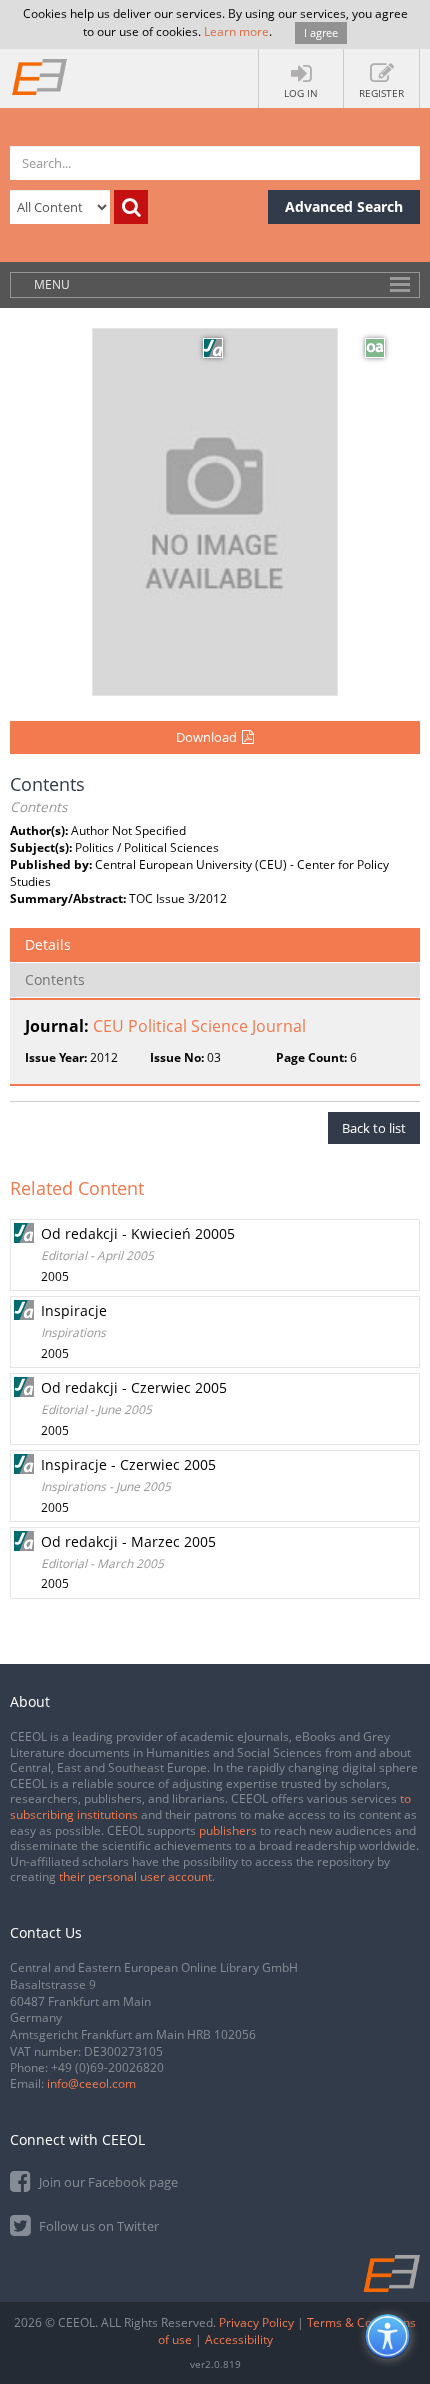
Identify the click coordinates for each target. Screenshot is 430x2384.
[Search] (131, 207)
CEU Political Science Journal (199, 1026)
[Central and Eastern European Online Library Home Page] (40, 76)
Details (48, 944)
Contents (55, 979)
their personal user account (135, 1876)
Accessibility (239, 2339)
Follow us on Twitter (97, 2226)
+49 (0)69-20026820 (107, 2067)
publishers (228, 1830)
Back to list (374, 1128)
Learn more (236, 31)
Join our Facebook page (107, 2182)
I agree (321, 32)
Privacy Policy (256, 2322)
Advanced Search (344, 206)
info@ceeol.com (91, 2083)
